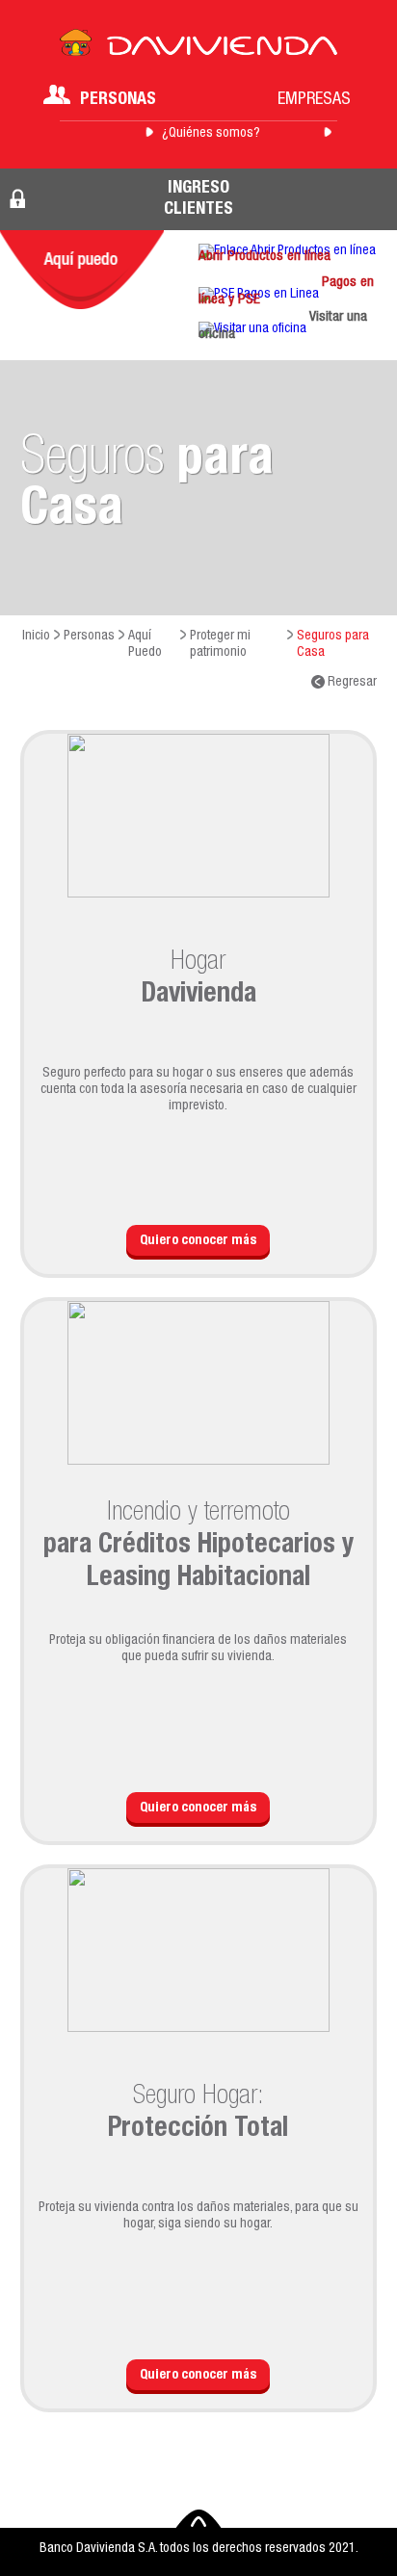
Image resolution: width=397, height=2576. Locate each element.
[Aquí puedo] (82, 270)
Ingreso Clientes (198, 199)
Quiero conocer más (198, 1241)
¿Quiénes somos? (211, 134)
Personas (118, 100)
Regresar (351, 683)
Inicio (36, 637)
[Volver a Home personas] (198, 48)
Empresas (314, 100)
